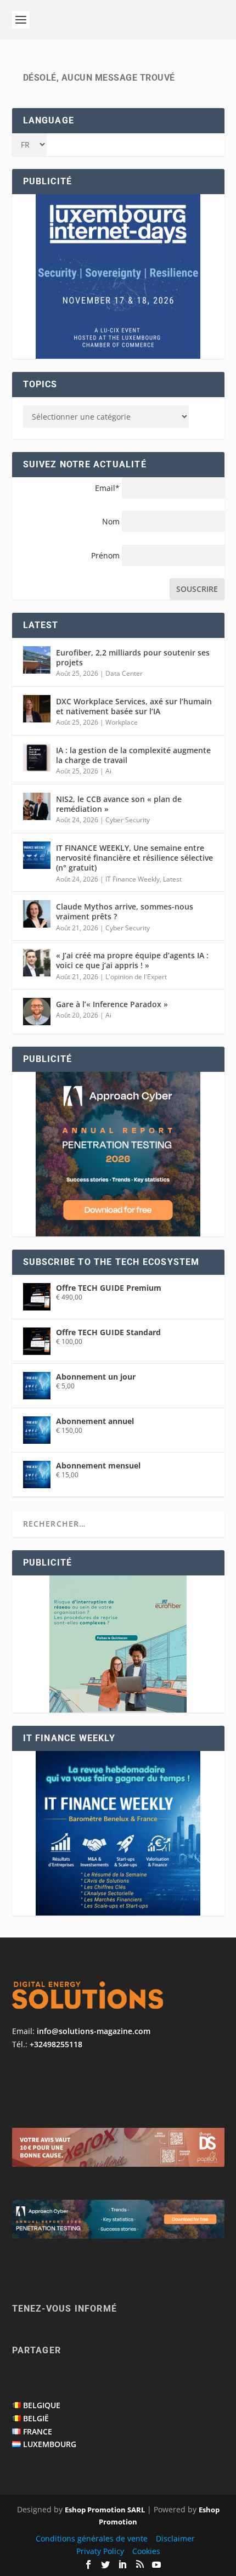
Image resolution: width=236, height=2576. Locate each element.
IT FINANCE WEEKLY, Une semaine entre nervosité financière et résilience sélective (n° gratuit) (134, 858)
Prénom (105, 555)
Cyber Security (128, 820)
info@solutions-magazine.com (94, 2031)
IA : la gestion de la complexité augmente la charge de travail (133, 755)
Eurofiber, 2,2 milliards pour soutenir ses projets (133, 657)
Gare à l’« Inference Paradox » (112, 1004)
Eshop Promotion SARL (105, 2510)
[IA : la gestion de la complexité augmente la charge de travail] (37, 758)
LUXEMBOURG (50, 2444)
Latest (172, 879)
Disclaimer (175, 2538)
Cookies (146, 2551)
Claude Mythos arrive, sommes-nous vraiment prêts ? (125, 911)
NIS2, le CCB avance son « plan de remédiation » (119, 804)
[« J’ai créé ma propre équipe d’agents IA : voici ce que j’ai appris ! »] (37, 963)
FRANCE (38, 2431)
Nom (111, 521)
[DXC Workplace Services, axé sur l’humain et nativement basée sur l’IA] (37, 709)
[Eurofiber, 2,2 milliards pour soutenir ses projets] (37, 660)
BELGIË (36, 2418)
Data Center (124, 673)
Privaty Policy (100, 2551)
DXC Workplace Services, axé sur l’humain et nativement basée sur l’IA (134, 706)
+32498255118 (56, 2044)
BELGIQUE (42, 2405)
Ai (108, 771)
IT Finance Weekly (133, 879)
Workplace (122, 722)
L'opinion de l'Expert (136, 977)
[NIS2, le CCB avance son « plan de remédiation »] (37, 806)
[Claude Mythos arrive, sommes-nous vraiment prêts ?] (37, 914)
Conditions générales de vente (92, 2538)
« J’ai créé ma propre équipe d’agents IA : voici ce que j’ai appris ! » (132, 960)
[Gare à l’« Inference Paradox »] (37, 1012)
